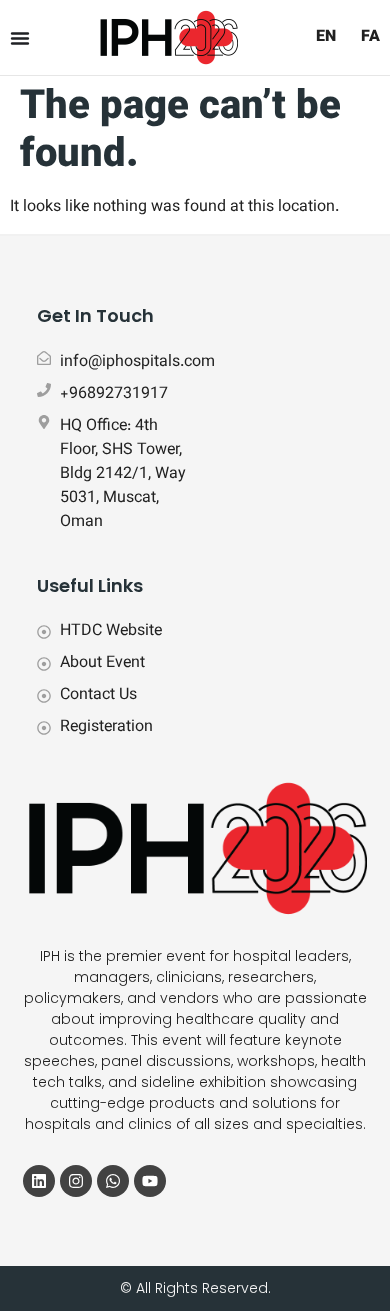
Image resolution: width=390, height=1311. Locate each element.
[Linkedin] (39, 1181)
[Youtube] (150, 1181)
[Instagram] (76, 1181)
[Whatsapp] (113, 1181)
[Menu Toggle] (20, 38)
